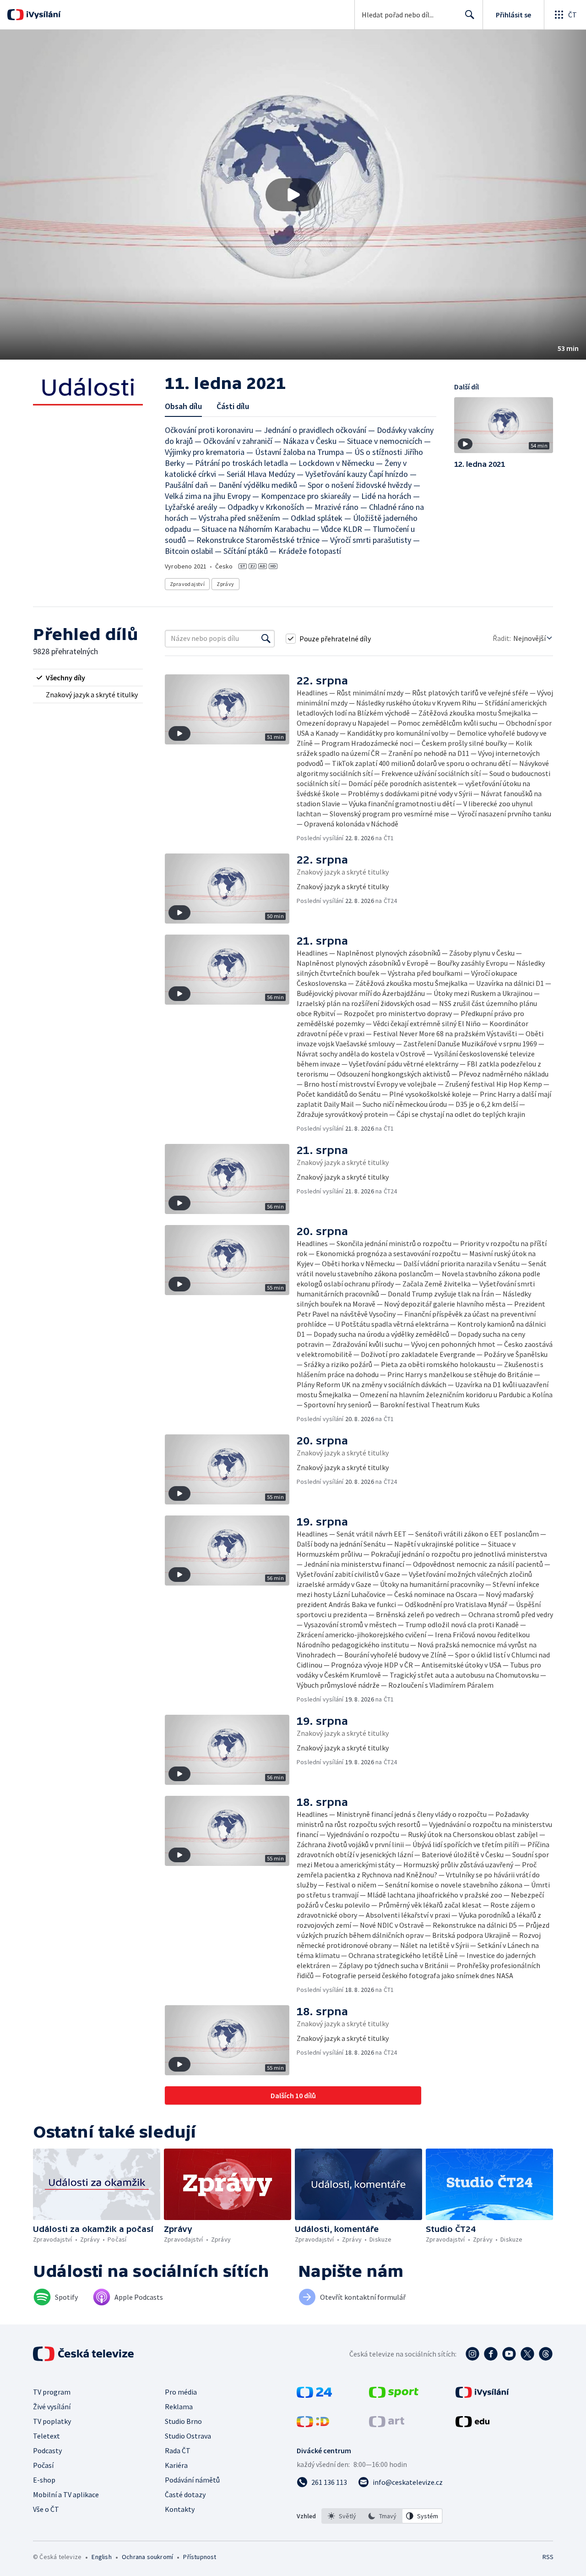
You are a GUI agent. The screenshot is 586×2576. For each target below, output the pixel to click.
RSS (548, 2557)
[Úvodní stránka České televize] (84, 2354)
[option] (342, 2516)
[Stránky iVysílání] (482, 2395)
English (101, 2557)
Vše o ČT (46, 2509)
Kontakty (180, 2509)
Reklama (179, 2406)
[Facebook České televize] (491, 2354)
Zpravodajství (187, 584)
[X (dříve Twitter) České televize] (527, 2354)
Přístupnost (200, 2557)
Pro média (181, 2392)
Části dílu (233, 406)
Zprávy (225, 584)
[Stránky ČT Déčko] (313, 2424)
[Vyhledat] (266, 639)
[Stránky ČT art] (387, 2424)
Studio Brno (183, 2421)
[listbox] (382, 2516)
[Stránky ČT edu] (472, 2424)
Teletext (46, 2436)
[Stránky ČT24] (314, 2395)
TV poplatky (52, 2421)
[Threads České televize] (546, 2354)
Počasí (43, 2465)
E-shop (44, 2480)
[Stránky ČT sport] (394, 2395)
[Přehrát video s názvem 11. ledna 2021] (293, 195)
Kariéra (176, 2465)
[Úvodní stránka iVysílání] (42, 15)
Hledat (470, 15)
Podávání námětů (192, 2480)
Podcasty (47, 2450)
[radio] (88, 678)
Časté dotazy (185, 2494)
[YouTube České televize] (509, 2354)
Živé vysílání (52, 2406)
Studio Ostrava (188, 2436)
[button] (293, 195)
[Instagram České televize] (472, 2354)
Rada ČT (178, 2450)
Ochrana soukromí (147, 2557)
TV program (52, 2392)
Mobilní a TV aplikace (66, 2494)
